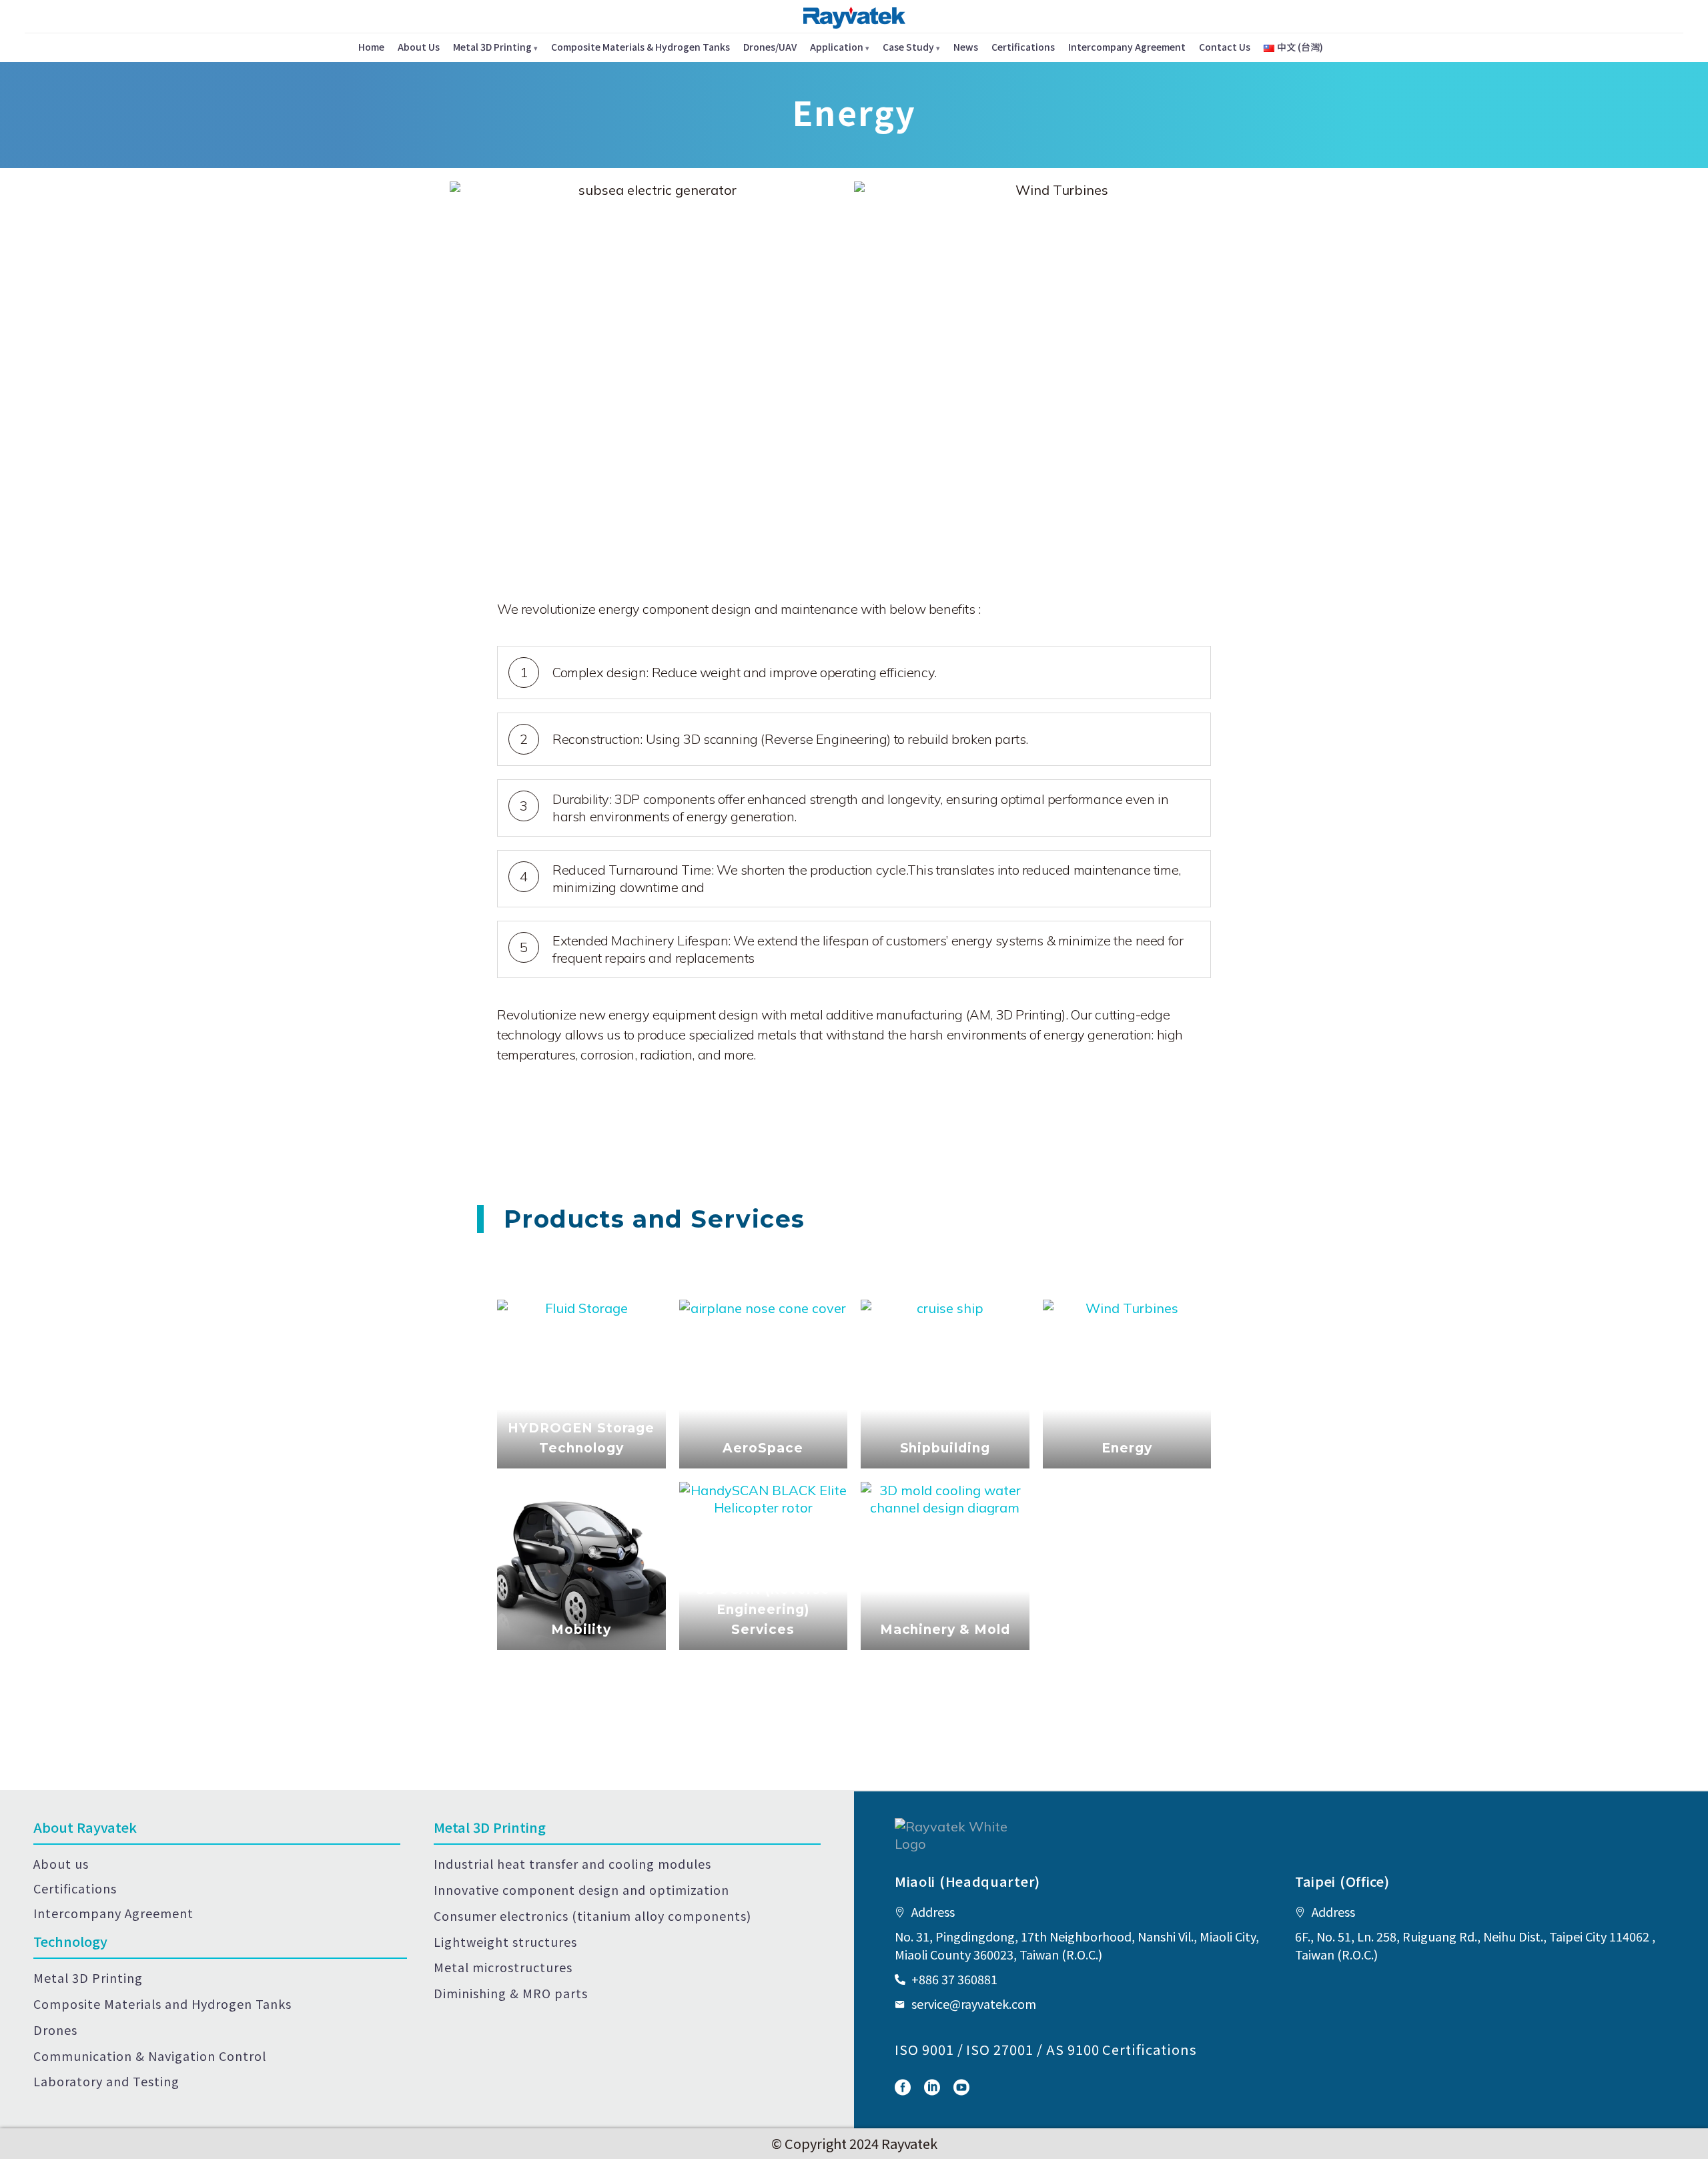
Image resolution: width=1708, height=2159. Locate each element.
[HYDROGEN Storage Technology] (581, 1384)
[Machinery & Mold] (945, 1566)
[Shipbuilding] (945, 1384)
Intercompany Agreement (1127, 47)
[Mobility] (581, 1566)
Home (371, 47)
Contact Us (1225, 47)
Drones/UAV (770, 47)
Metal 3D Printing (492, 47)
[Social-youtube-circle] (961, 2088)
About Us (419, 47)
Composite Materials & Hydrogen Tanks (640, 47)
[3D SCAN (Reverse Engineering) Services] (764, 1566)
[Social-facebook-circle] (903, 2088)
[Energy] (1127, 1384)
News (966, 47)
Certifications (1023, 47)
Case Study (908, 47)
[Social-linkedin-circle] (932, 2088)
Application (837, 47)
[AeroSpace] (764, 1384)
